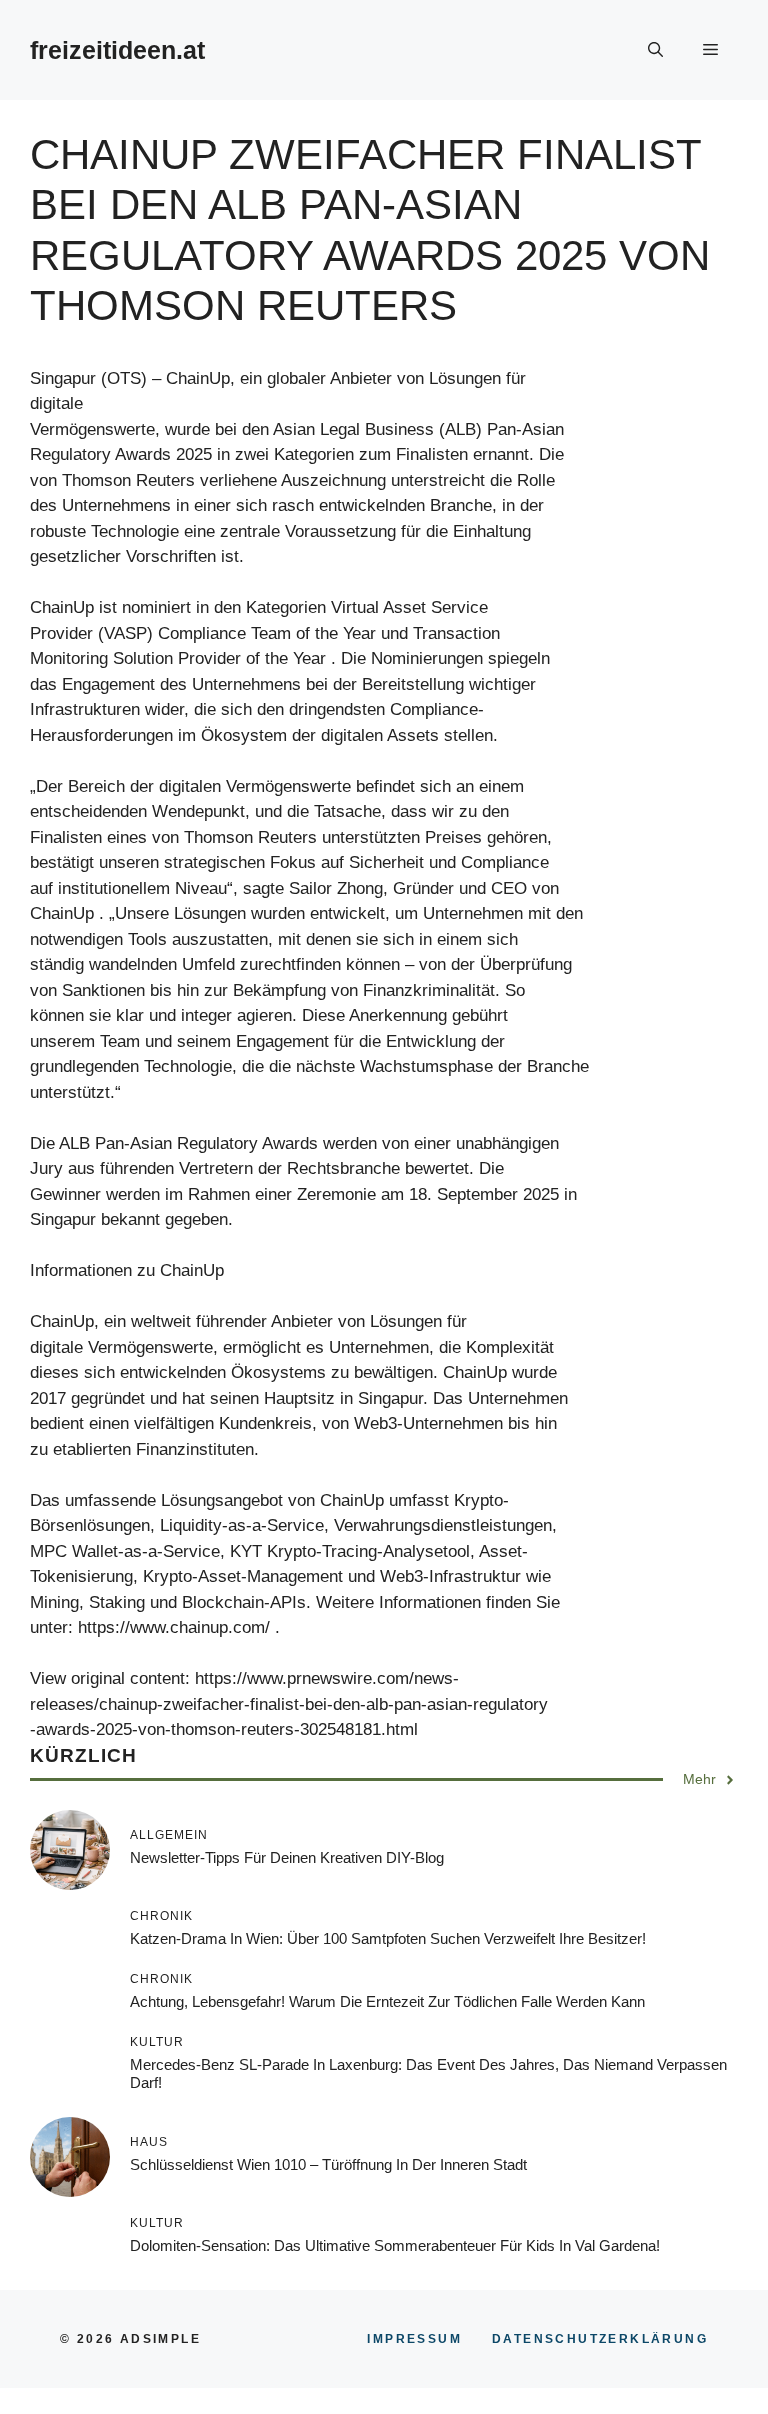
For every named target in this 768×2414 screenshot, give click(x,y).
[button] (655, 50)
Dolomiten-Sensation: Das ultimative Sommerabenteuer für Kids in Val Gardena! (395, 2245)
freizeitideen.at (117, 50)
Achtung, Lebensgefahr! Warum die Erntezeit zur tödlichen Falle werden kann (387, 2001)
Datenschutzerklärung (600, 2339)
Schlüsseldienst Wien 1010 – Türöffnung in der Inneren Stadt (328, 2164)
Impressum (414, 2339)
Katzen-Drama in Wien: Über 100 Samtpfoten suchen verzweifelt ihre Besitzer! (388, 1938)
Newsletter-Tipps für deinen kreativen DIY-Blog (287, 1857)
